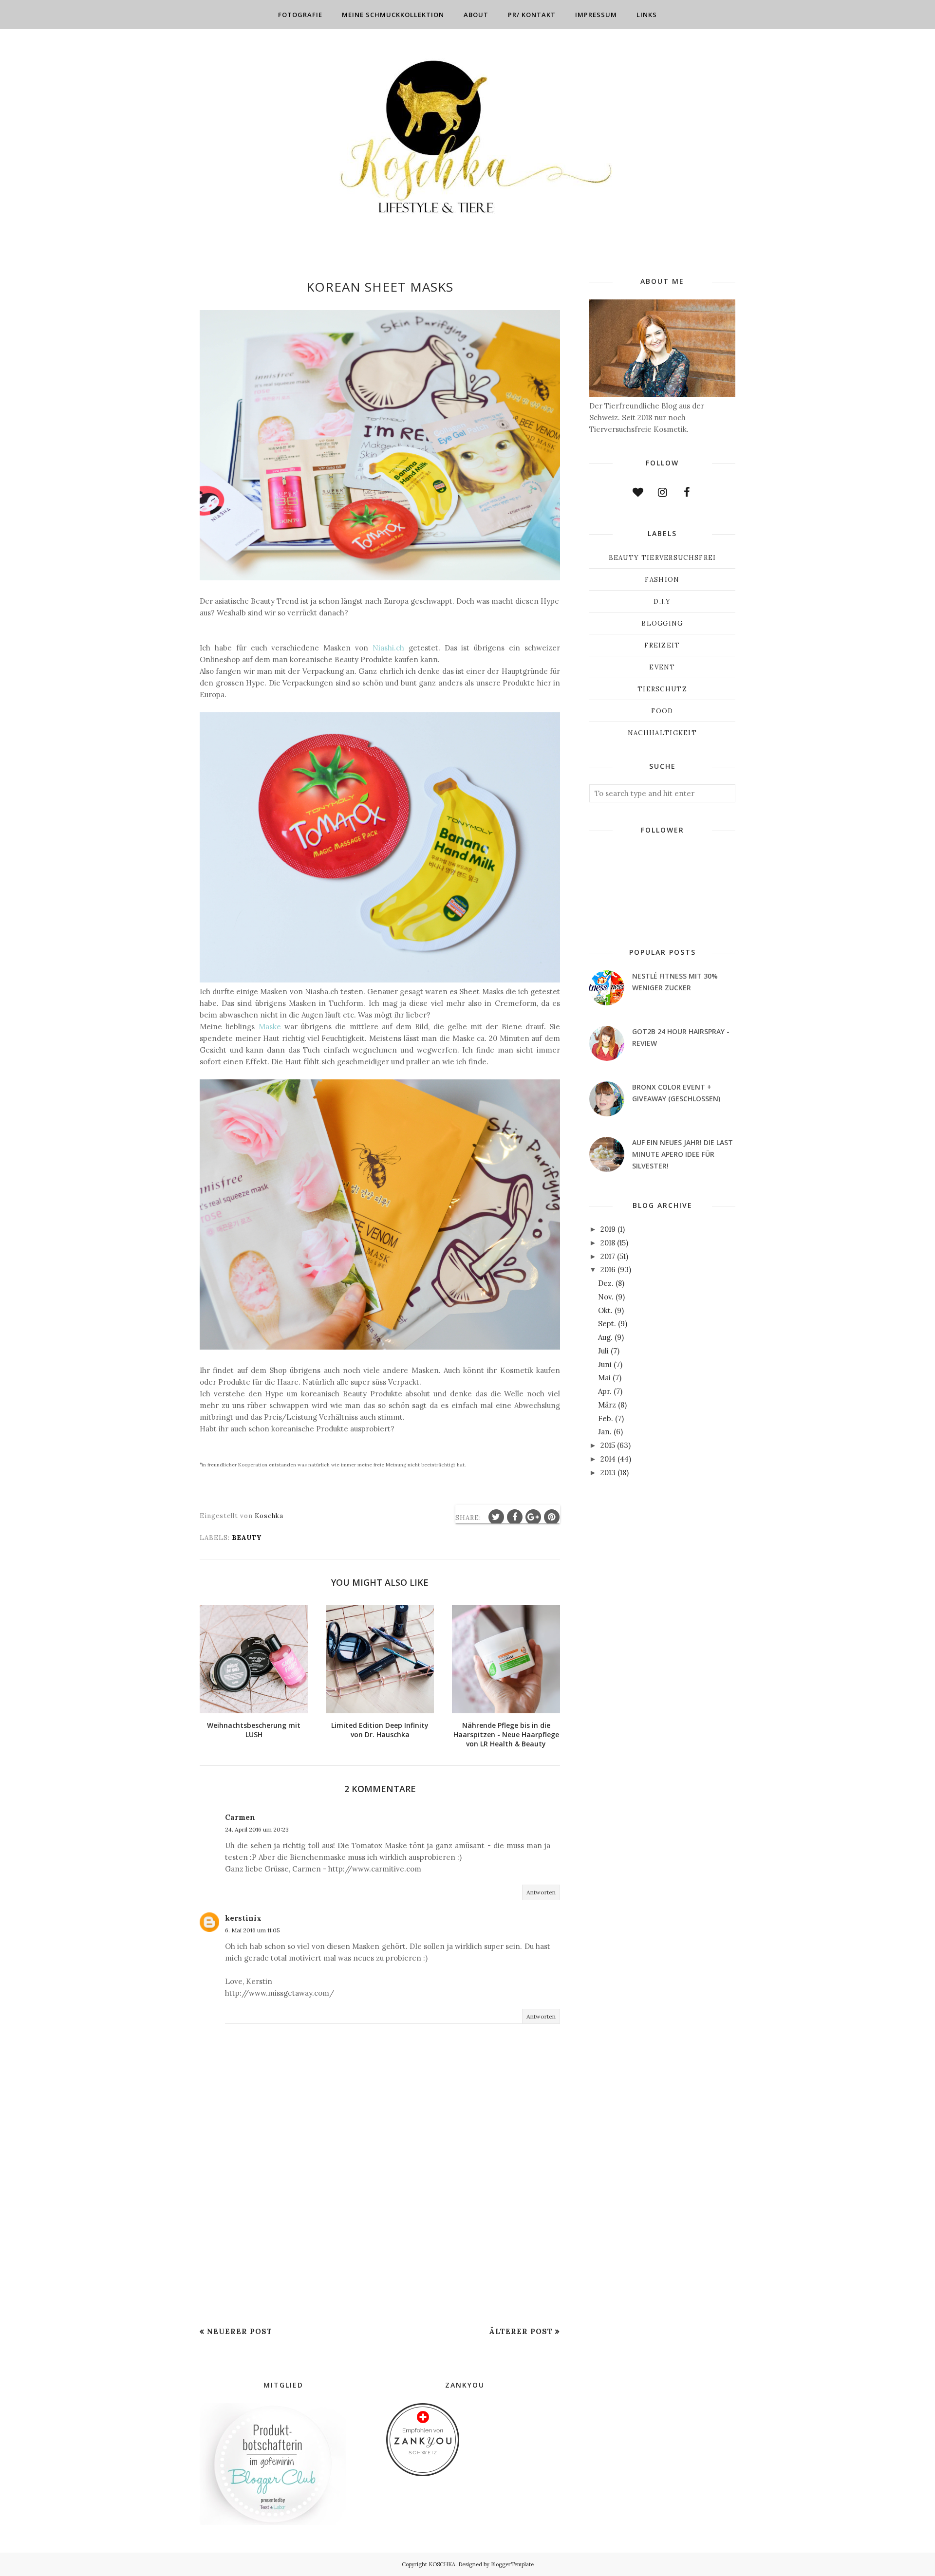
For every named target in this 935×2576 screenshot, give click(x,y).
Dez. (606, 1283)
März (607, 1405)
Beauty (247, 1538)
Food (662, 711)
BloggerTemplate (512, 2564)
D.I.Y (662, 602)
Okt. (605, 1310)
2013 (608, 1473)
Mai (604, 1378)
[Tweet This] (496, 1517)
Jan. (605, 1432)
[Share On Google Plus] (533, 1517)
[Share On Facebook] (515, 1517)
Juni (605, 1364)
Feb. (606, 1418)
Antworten (541, 1892)
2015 (608, 1445)
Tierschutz (662, 689)
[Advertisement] (380, 2250)
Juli (603, 1351)
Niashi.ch (388, 648)
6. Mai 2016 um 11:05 (252, 1930)
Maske (270, 1027)
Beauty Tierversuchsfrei (663, 558)
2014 (608, 1459)
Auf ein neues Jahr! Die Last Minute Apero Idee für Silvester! (683, 1154)
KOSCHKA (442, 2564)
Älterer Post (521, 2331)
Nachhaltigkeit (662, 733)
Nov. (606, 1297)
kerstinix (243, 1918)
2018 (608, 1243)
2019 (608, 1229)
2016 (608, 1269)
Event (662, 667)
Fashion (662, 580)
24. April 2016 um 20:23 (257, 1829)
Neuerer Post (240, 2331)
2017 (608, 1256)
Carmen (240, 1817)
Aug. (605, 1337)
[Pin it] (552, 1517)
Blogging (662, 623)
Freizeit (662, 645)
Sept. (607, 1324)
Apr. (605, 1391)
